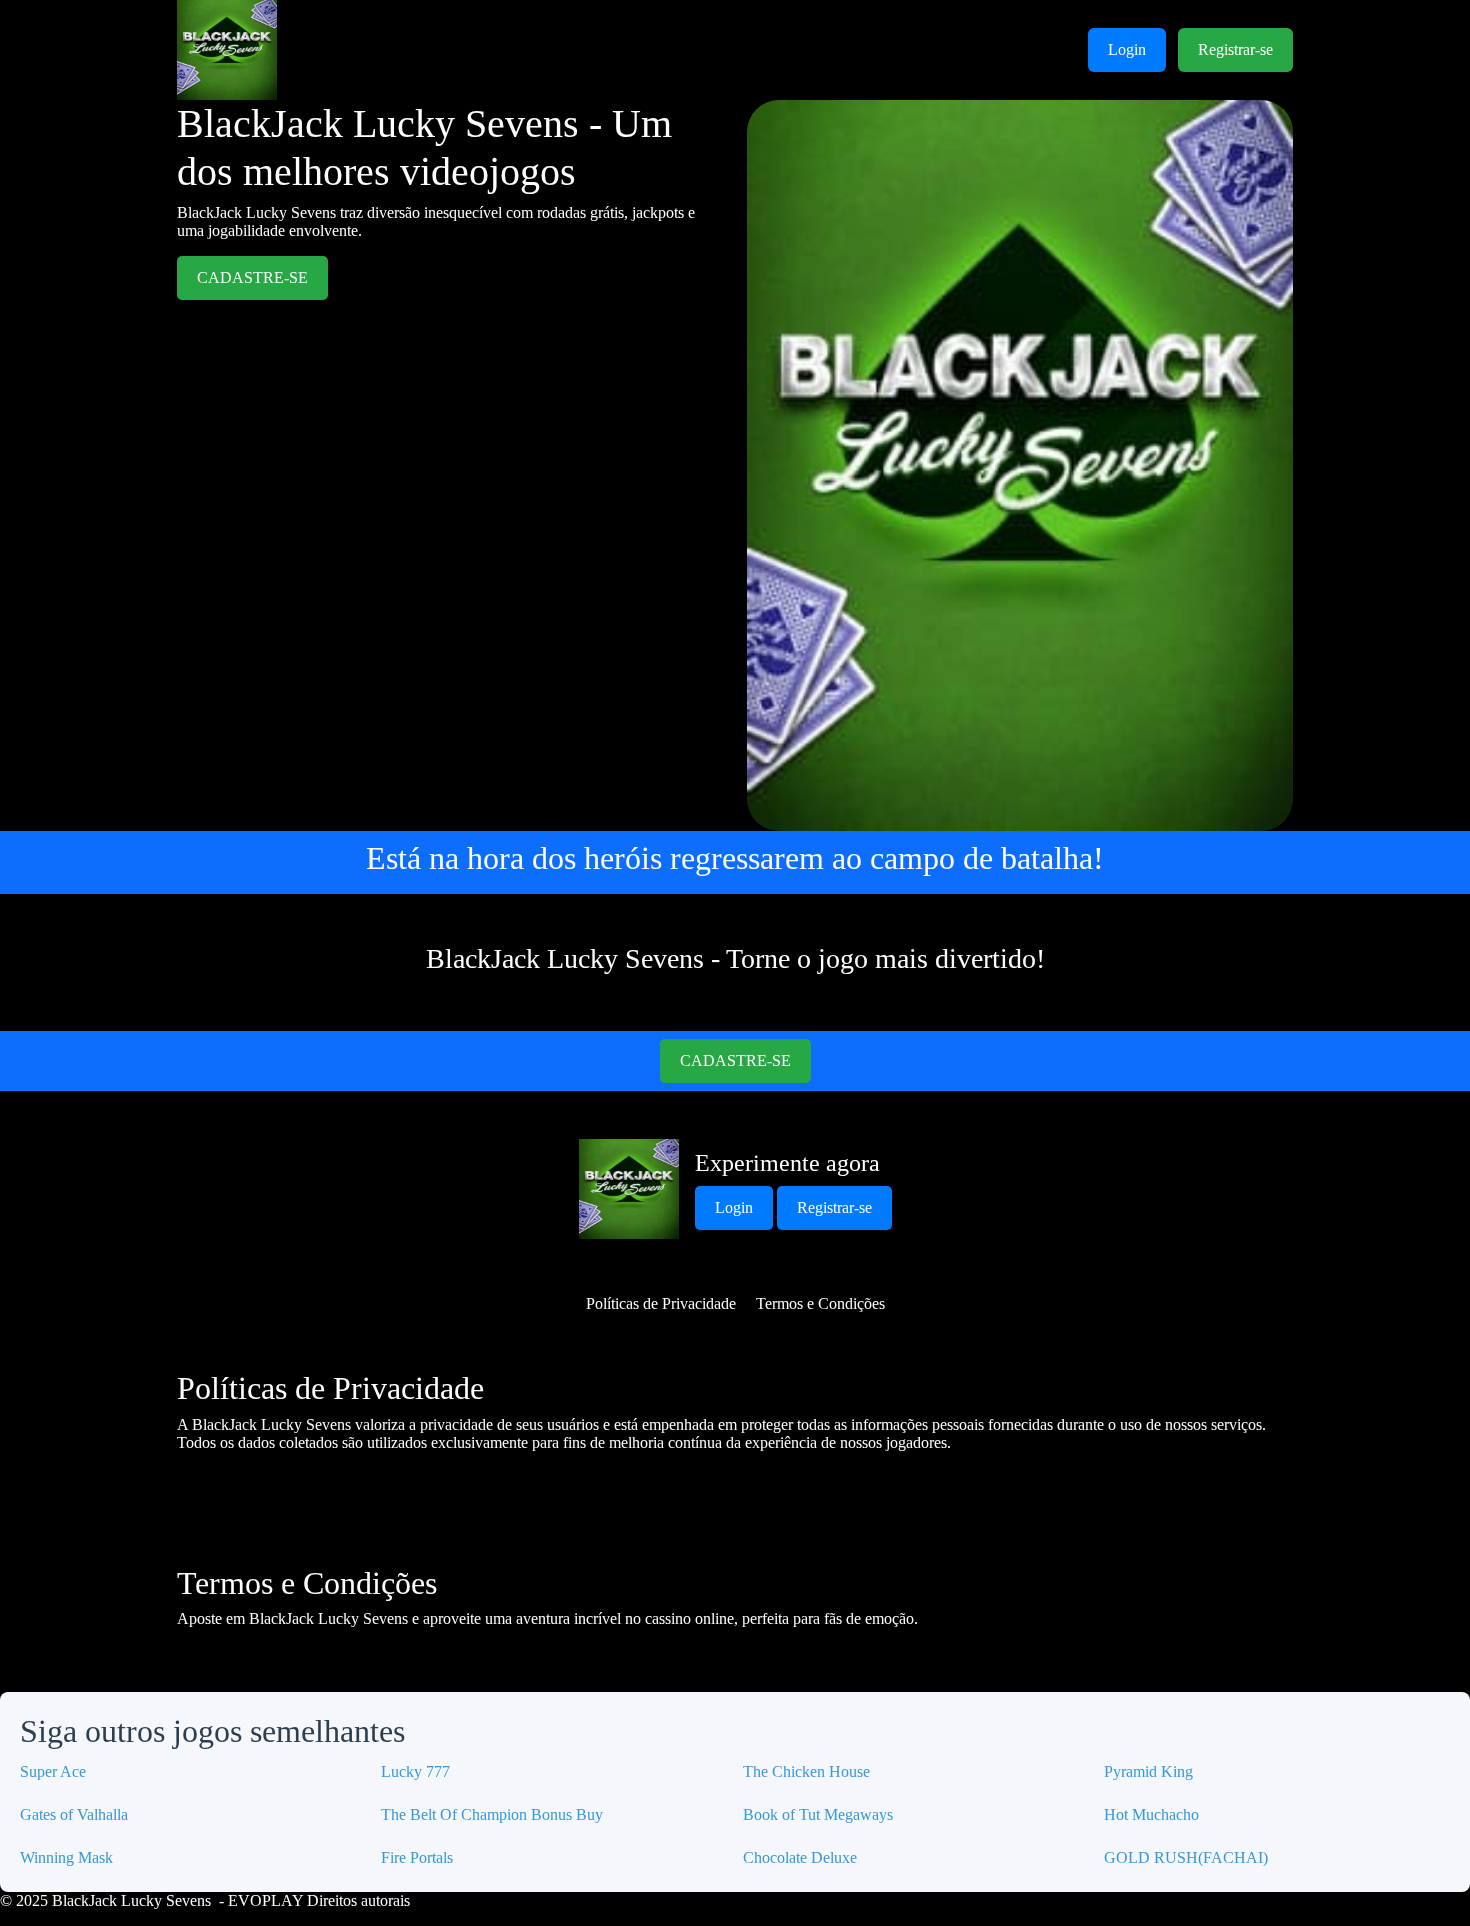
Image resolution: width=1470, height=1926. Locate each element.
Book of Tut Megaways (818, 1814)
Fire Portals (417, 1857)
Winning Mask (66, 1857)
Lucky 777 (415, 1771)
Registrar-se (1235, 49)
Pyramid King (1148, 1771)
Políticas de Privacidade (661, 1303)
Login (1127, 49)
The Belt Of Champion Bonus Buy (492, 1814)
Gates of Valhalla (74, 1814)
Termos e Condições (820, 1303)
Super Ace (53, 1771)
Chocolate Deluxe (800, 1857)
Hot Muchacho (1151, 1814)
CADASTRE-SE (252, 277)
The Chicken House (806, 1771)
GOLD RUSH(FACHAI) (1186, 1857)
